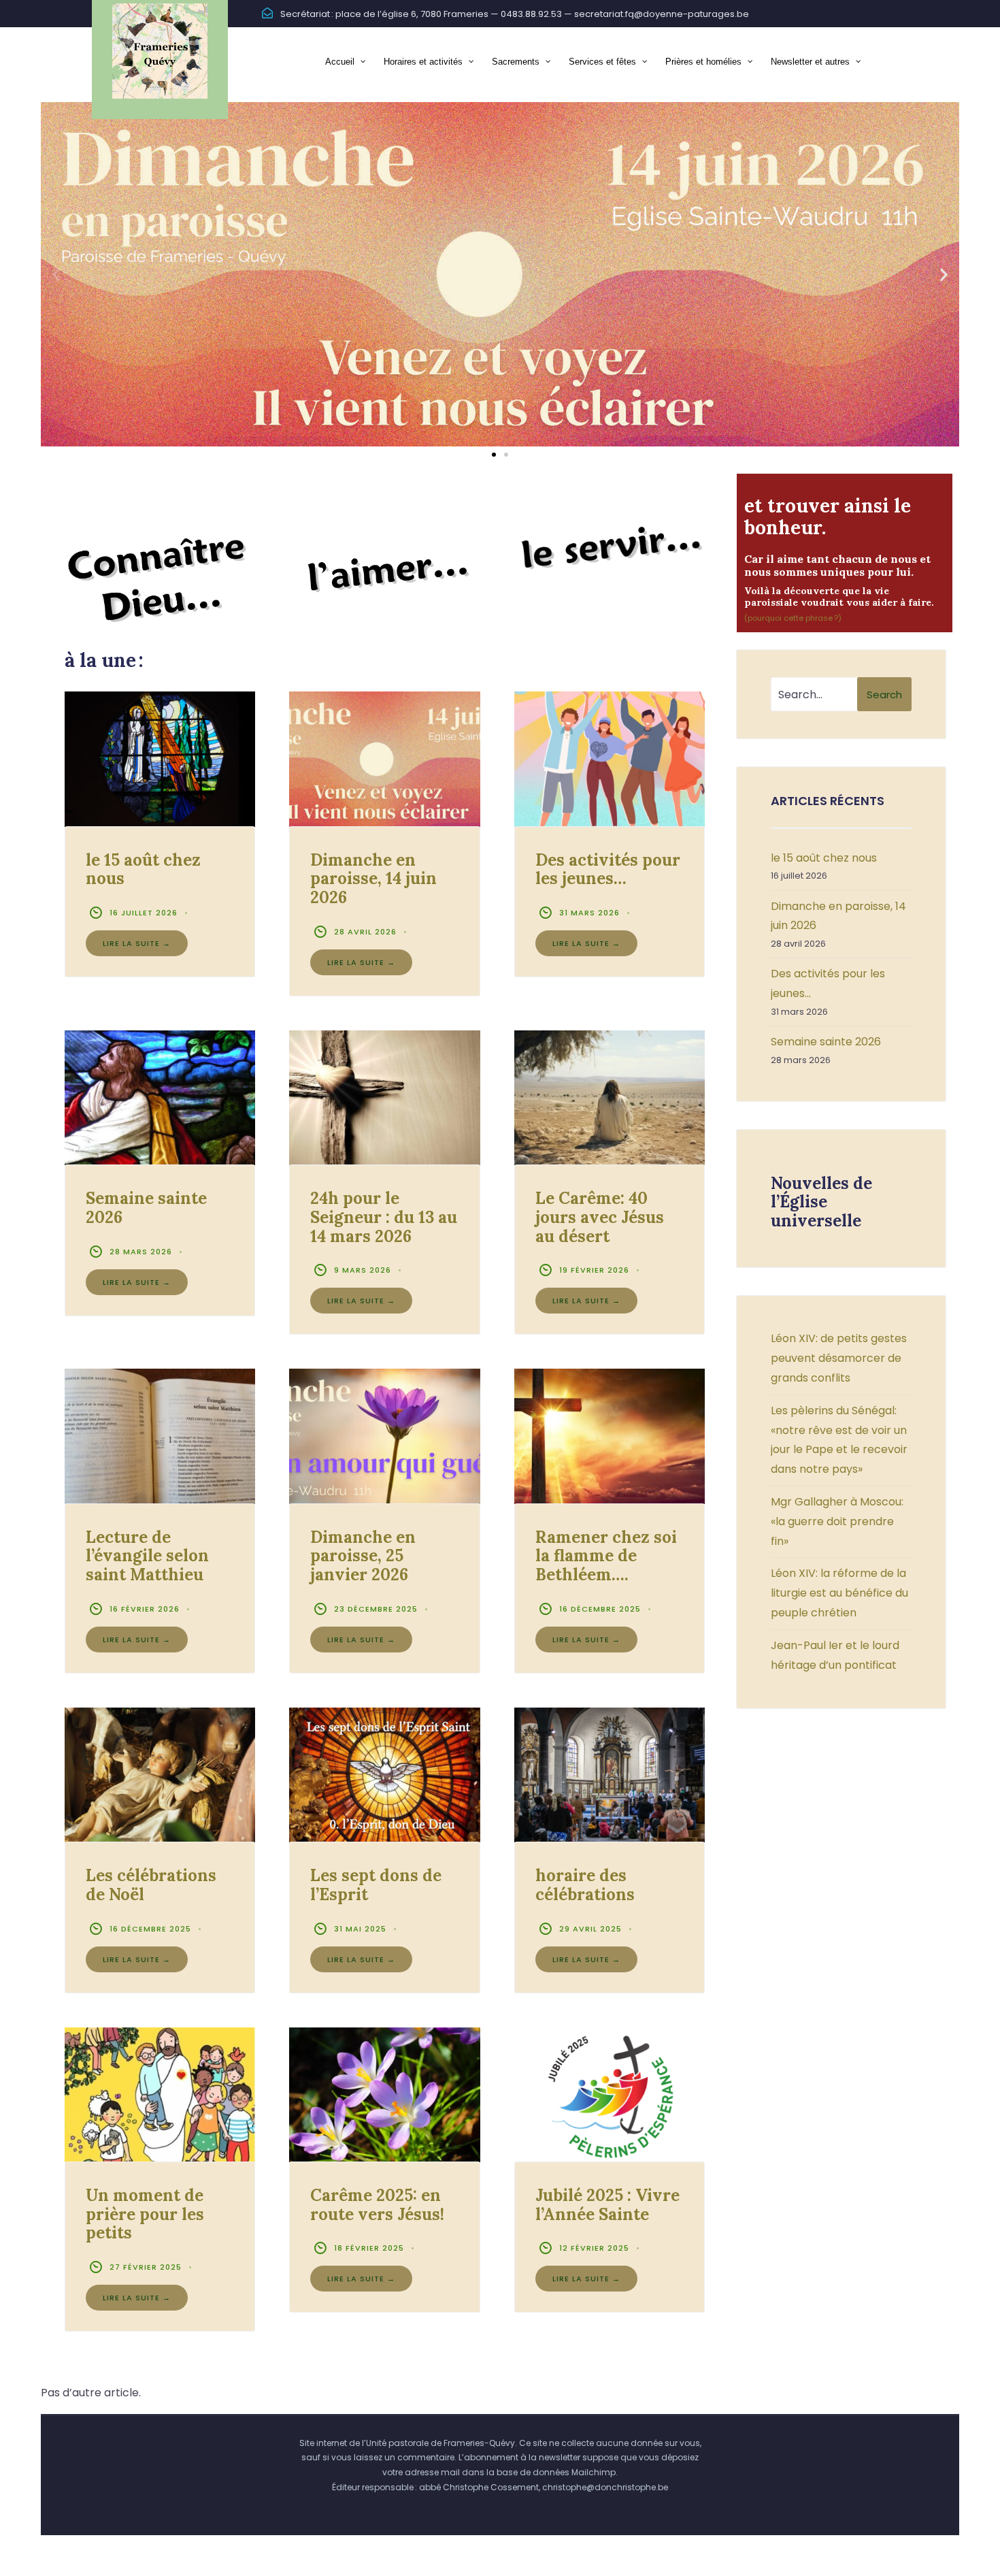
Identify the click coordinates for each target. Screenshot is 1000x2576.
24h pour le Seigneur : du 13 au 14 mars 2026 (384, 1217)
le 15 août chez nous (143, 869)
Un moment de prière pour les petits (145, 2214)
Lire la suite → (137, 943)
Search (884, 695)
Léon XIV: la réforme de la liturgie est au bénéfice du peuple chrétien (839, 1593)
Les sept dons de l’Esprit (376, 1885)
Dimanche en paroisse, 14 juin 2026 (373, 879)
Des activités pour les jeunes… (608, 869)
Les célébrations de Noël (151, 1885)
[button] (56, 275)
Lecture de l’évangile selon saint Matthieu (147, 1556)
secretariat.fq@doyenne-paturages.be (662, 14)
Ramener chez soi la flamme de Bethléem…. (606, 1556)
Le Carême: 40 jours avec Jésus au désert (600, 1217)
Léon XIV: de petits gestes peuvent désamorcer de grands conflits (839, 1358)
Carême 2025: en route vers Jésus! (377, 2205)
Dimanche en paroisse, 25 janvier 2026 (363, 1556)
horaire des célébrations (585, 1885)
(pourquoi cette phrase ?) (793, 618)
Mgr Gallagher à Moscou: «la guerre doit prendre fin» (837, 1521)
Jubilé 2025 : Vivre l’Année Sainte (607, 2205)
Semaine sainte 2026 (146, 1208)
